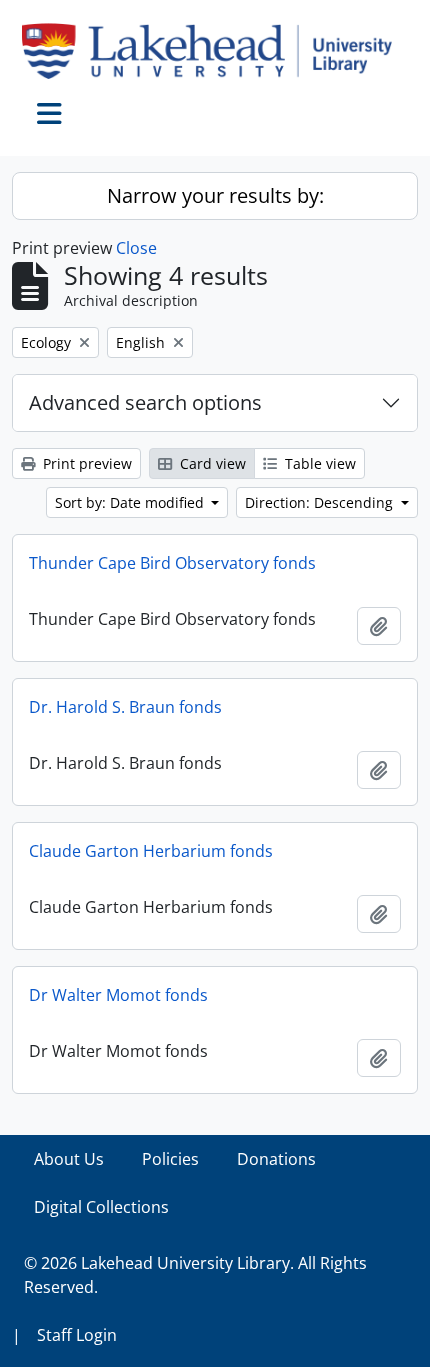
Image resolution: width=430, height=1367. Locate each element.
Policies (170, 1159)
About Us (69, 1159)
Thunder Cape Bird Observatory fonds (172, 563)
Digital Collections (101, 1207)
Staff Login (77, 1335)
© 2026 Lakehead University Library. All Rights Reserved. (195, 1275)
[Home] (215, 51)
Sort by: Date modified (131, 502)
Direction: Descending (321, 502)
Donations (276, 1159)
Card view (211, 463)
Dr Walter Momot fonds (118, 995)
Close (136, 248)
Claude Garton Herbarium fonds (151, 851)
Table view (318, 463)
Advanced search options (145, 402)
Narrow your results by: (215, 195)
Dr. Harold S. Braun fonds (125, 707)
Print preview (85, 463)
